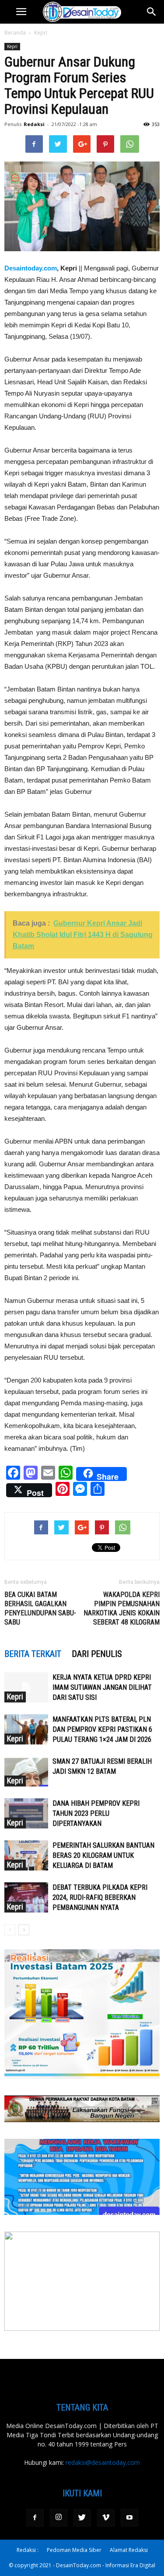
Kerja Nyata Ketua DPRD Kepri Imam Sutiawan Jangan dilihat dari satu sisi (102, 1687)
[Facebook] (35, 2518)
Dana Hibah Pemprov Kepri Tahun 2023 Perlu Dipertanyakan (96, 1813)
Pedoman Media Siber (74, 2550)
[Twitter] (82, 2518)
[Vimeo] (106, 2518)
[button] (152, 12)
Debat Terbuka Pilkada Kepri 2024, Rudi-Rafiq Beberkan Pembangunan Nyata (100, 1897)
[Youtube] (129, 2518)
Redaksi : (28, 2550)
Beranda (15, 33)
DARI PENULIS (97, 1654)
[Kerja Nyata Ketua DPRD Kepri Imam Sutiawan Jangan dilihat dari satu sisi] (26, 1687)
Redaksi (34, 124)
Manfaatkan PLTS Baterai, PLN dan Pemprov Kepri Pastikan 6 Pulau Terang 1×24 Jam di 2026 (102, 1729)
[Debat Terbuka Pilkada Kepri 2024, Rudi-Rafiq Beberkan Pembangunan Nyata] (26, 1897)
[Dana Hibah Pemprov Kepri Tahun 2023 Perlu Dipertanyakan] (26, 1813)
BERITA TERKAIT (33, 1654)
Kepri (41, 33)
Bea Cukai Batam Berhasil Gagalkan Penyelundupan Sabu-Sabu (40, 1608)
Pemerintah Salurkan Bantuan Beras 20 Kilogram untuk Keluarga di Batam (103, 1855)
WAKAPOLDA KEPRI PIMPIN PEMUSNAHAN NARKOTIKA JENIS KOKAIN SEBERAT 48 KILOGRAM (122, 1608)
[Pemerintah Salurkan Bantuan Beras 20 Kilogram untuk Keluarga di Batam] (26, 1855)
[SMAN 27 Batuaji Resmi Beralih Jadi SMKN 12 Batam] (26, 1771)
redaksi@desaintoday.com (103, 2462)
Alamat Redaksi (129, 2550)
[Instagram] (59, 2518)
